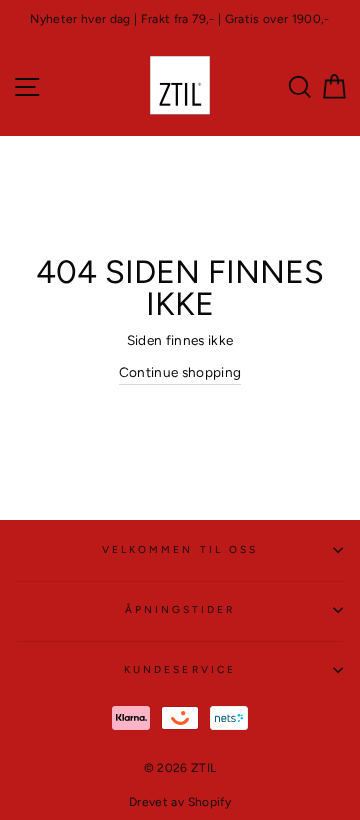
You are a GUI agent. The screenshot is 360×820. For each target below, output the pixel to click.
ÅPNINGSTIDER (180, 609)
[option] (180, 19)
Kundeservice (180, 669)
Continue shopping (180, 372)
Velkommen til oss (180, 549)
